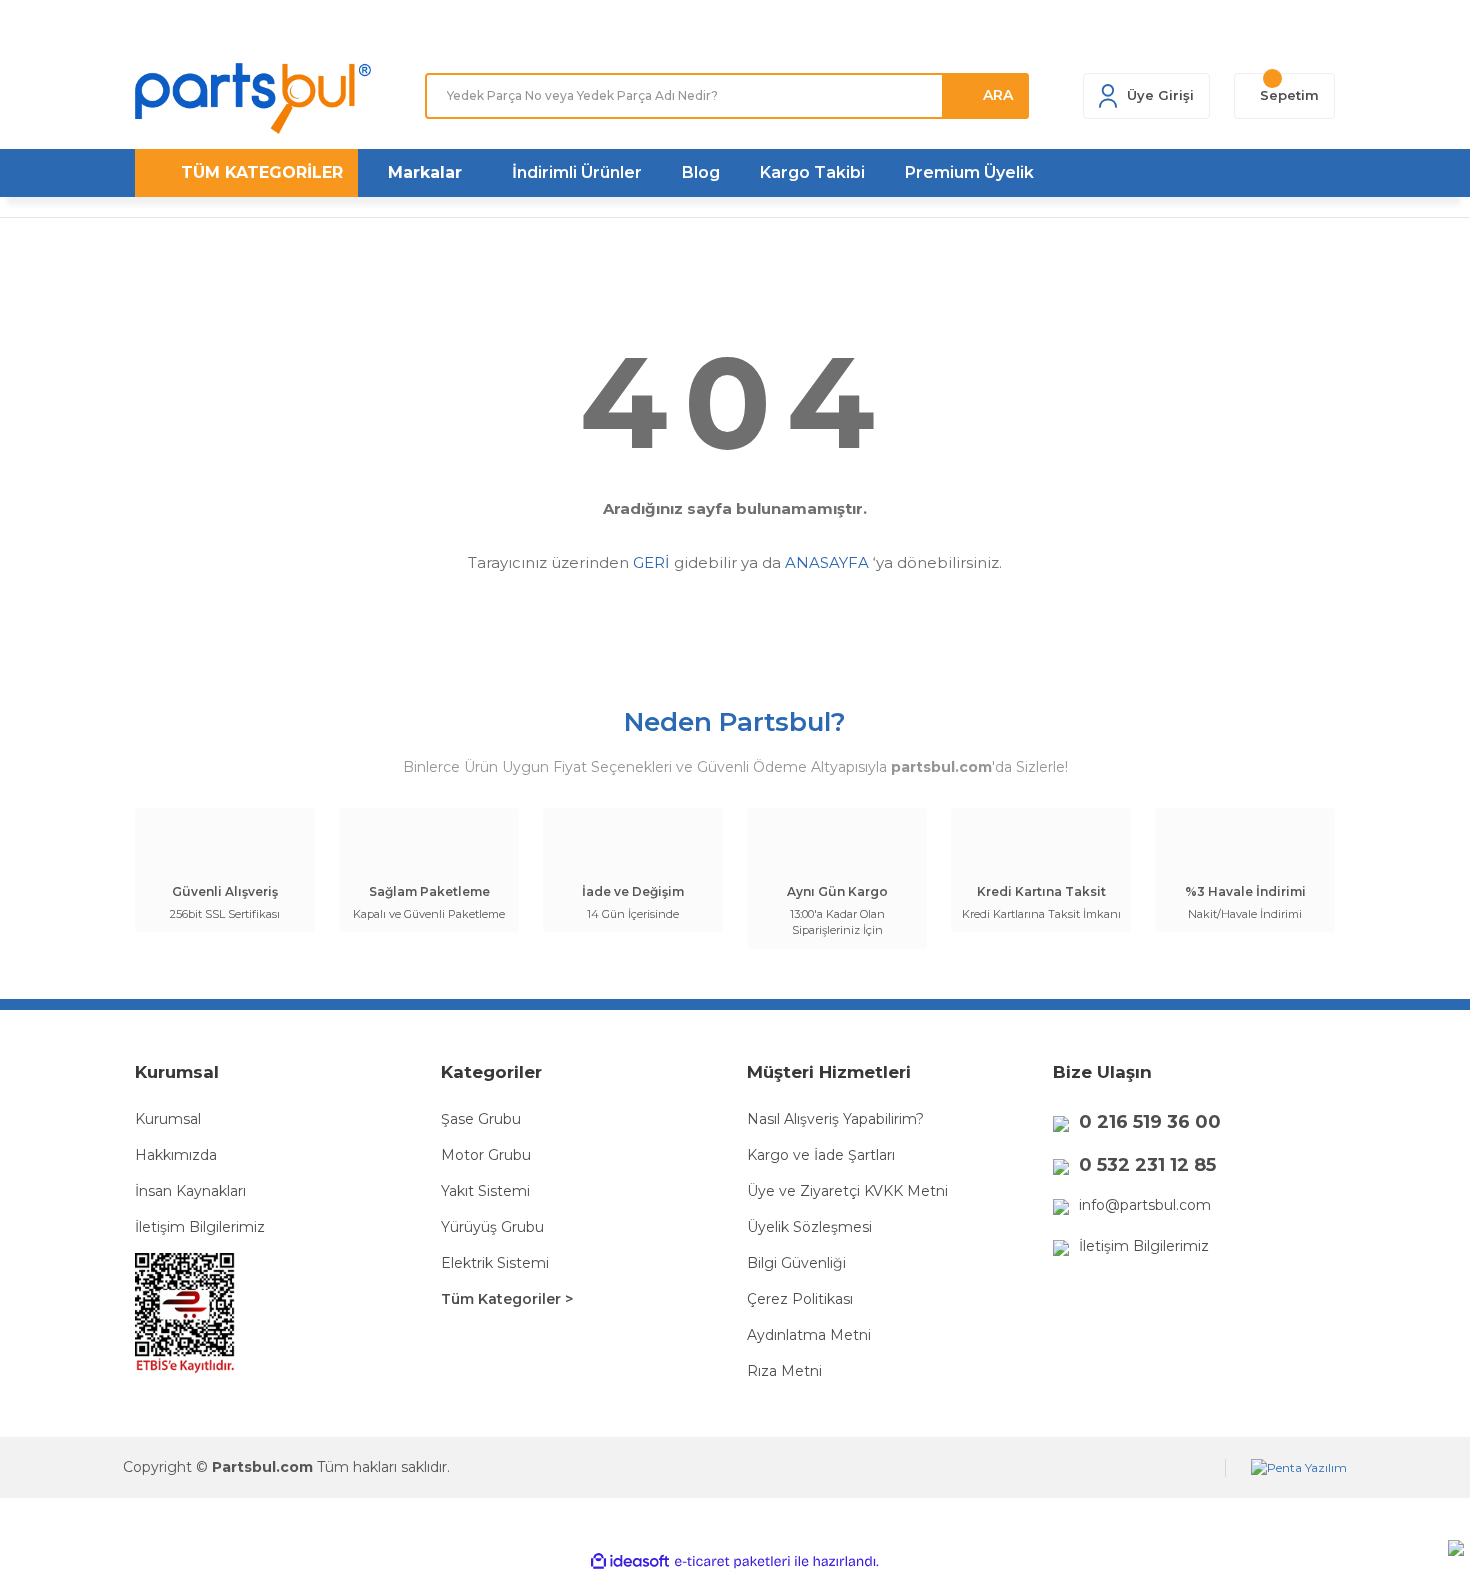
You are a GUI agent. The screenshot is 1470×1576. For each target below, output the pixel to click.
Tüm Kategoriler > (507, 1299)
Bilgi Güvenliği (796, 1263)
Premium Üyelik (969, 172)
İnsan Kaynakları (190, 1191)
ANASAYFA (827, 562)
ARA (998, 95)
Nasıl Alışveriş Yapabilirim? (835, 1119)
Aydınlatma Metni (809, 1335)
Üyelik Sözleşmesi (809, 1227)
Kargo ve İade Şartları (821, 1155)
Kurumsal (168, 1119)
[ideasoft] (630, 1561)
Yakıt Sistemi (485, 1191)
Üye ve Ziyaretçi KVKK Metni (847, 1191)
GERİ (651, 562)
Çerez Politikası (800, 1299)
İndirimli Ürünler (577, 172)
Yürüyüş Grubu (492, 1227)
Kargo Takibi (812, 172)
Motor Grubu (486, 1155)
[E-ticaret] (732, 1561)
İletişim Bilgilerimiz (200, 1227)
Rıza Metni (784, 1371)
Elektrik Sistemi (495, 1263)
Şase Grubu (481, 1119)
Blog (701, 172)
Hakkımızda (176, 1155)
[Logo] (253, 98)
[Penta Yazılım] (1299, 1468)
